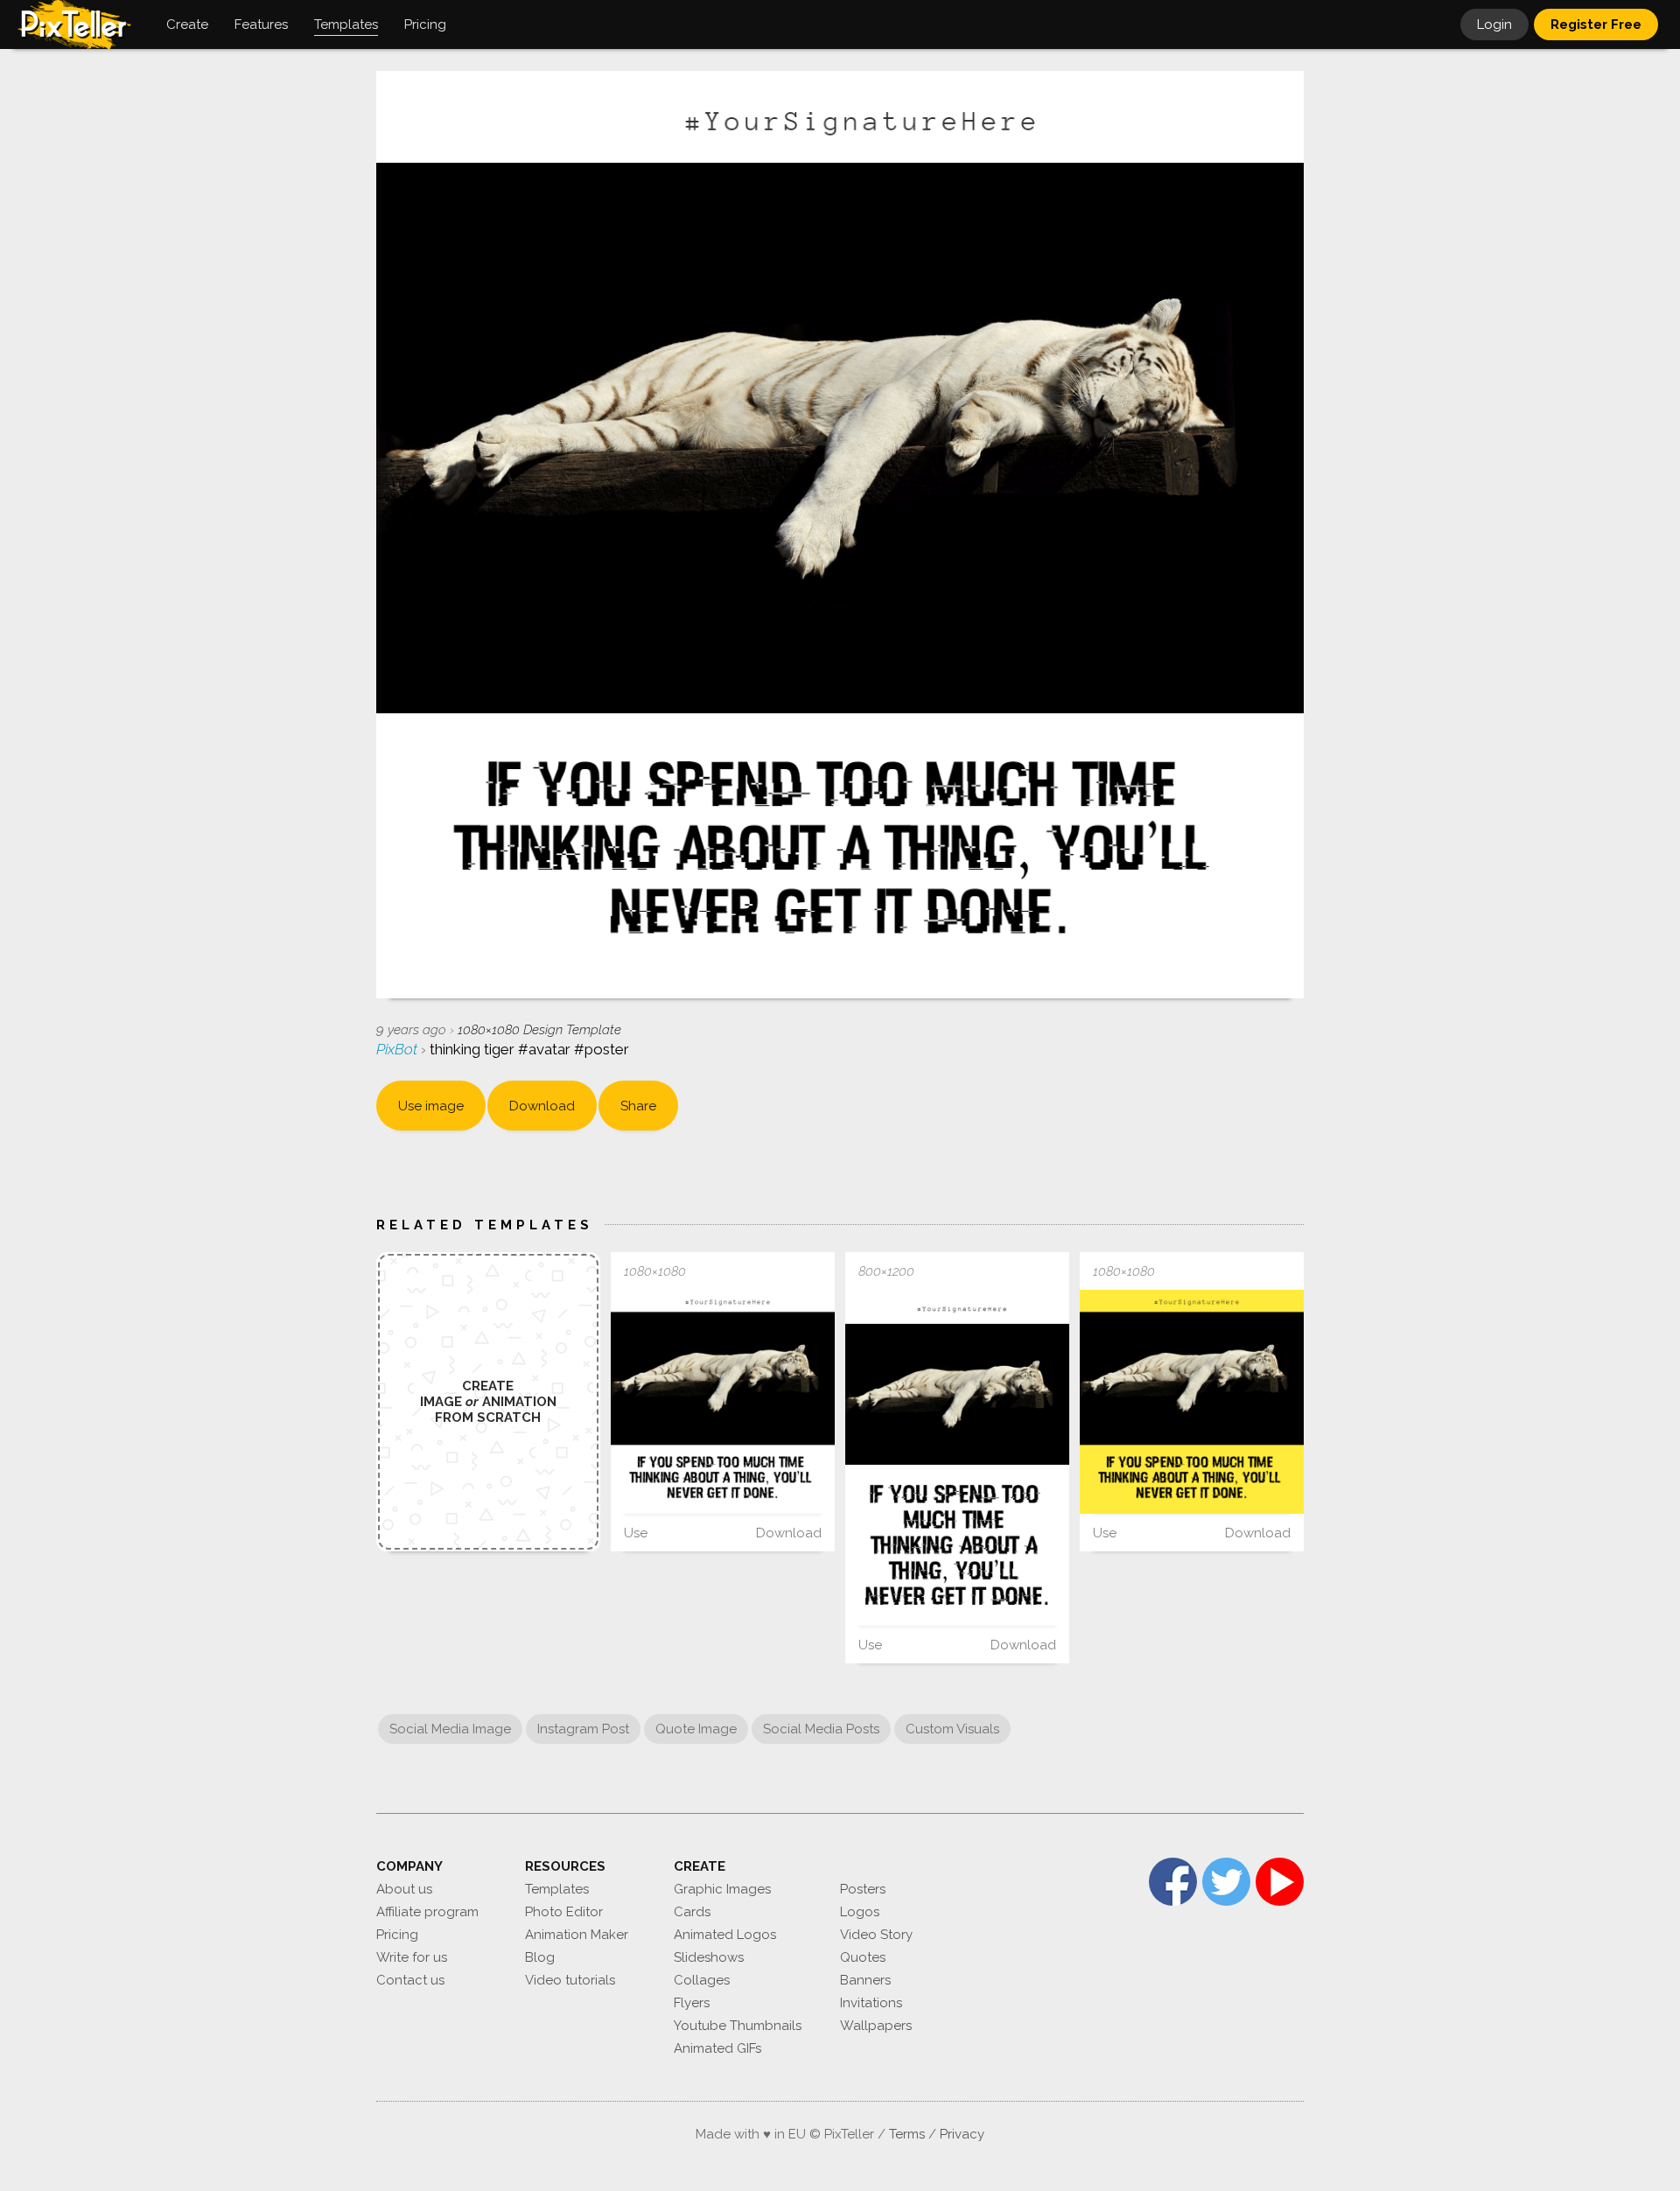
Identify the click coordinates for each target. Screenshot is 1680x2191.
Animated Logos (725, 1935)
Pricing (397, 1935)
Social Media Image (450, 1729)
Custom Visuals (952, 1729)
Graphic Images (722, 1889)
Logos (860, 1912)
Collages (702, 1980)
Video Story (876, 1935)
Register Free (1596, 24)
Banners (865, 1980)
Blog (540, 1957)
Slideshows (709, 1957)
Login (1494, 24)
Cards (692, 1912)
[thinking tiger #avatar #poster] (723, 1402)
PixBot (399, 1049)
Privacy (962, 2134)
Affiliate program (427, 1912)
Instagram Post (583, 1729)
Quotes (863, 1957)
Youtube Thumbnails (738, 2026)
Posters (863, 1889)
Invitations (871, 2003)
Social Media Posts (821, 1729)
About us (404, 1889)
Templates (557, 1889)
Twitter (1226, 1882)
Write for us (412, 1957)
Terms (907, 2134)
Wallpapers (876, 2026)
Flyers (692, 2003)
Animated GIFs (717, 2048)
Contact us (410, 1980)
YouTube (1280, 1882)
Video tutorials (570, 1980)
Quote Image (696, 1729)
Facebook (1173, 1882)
